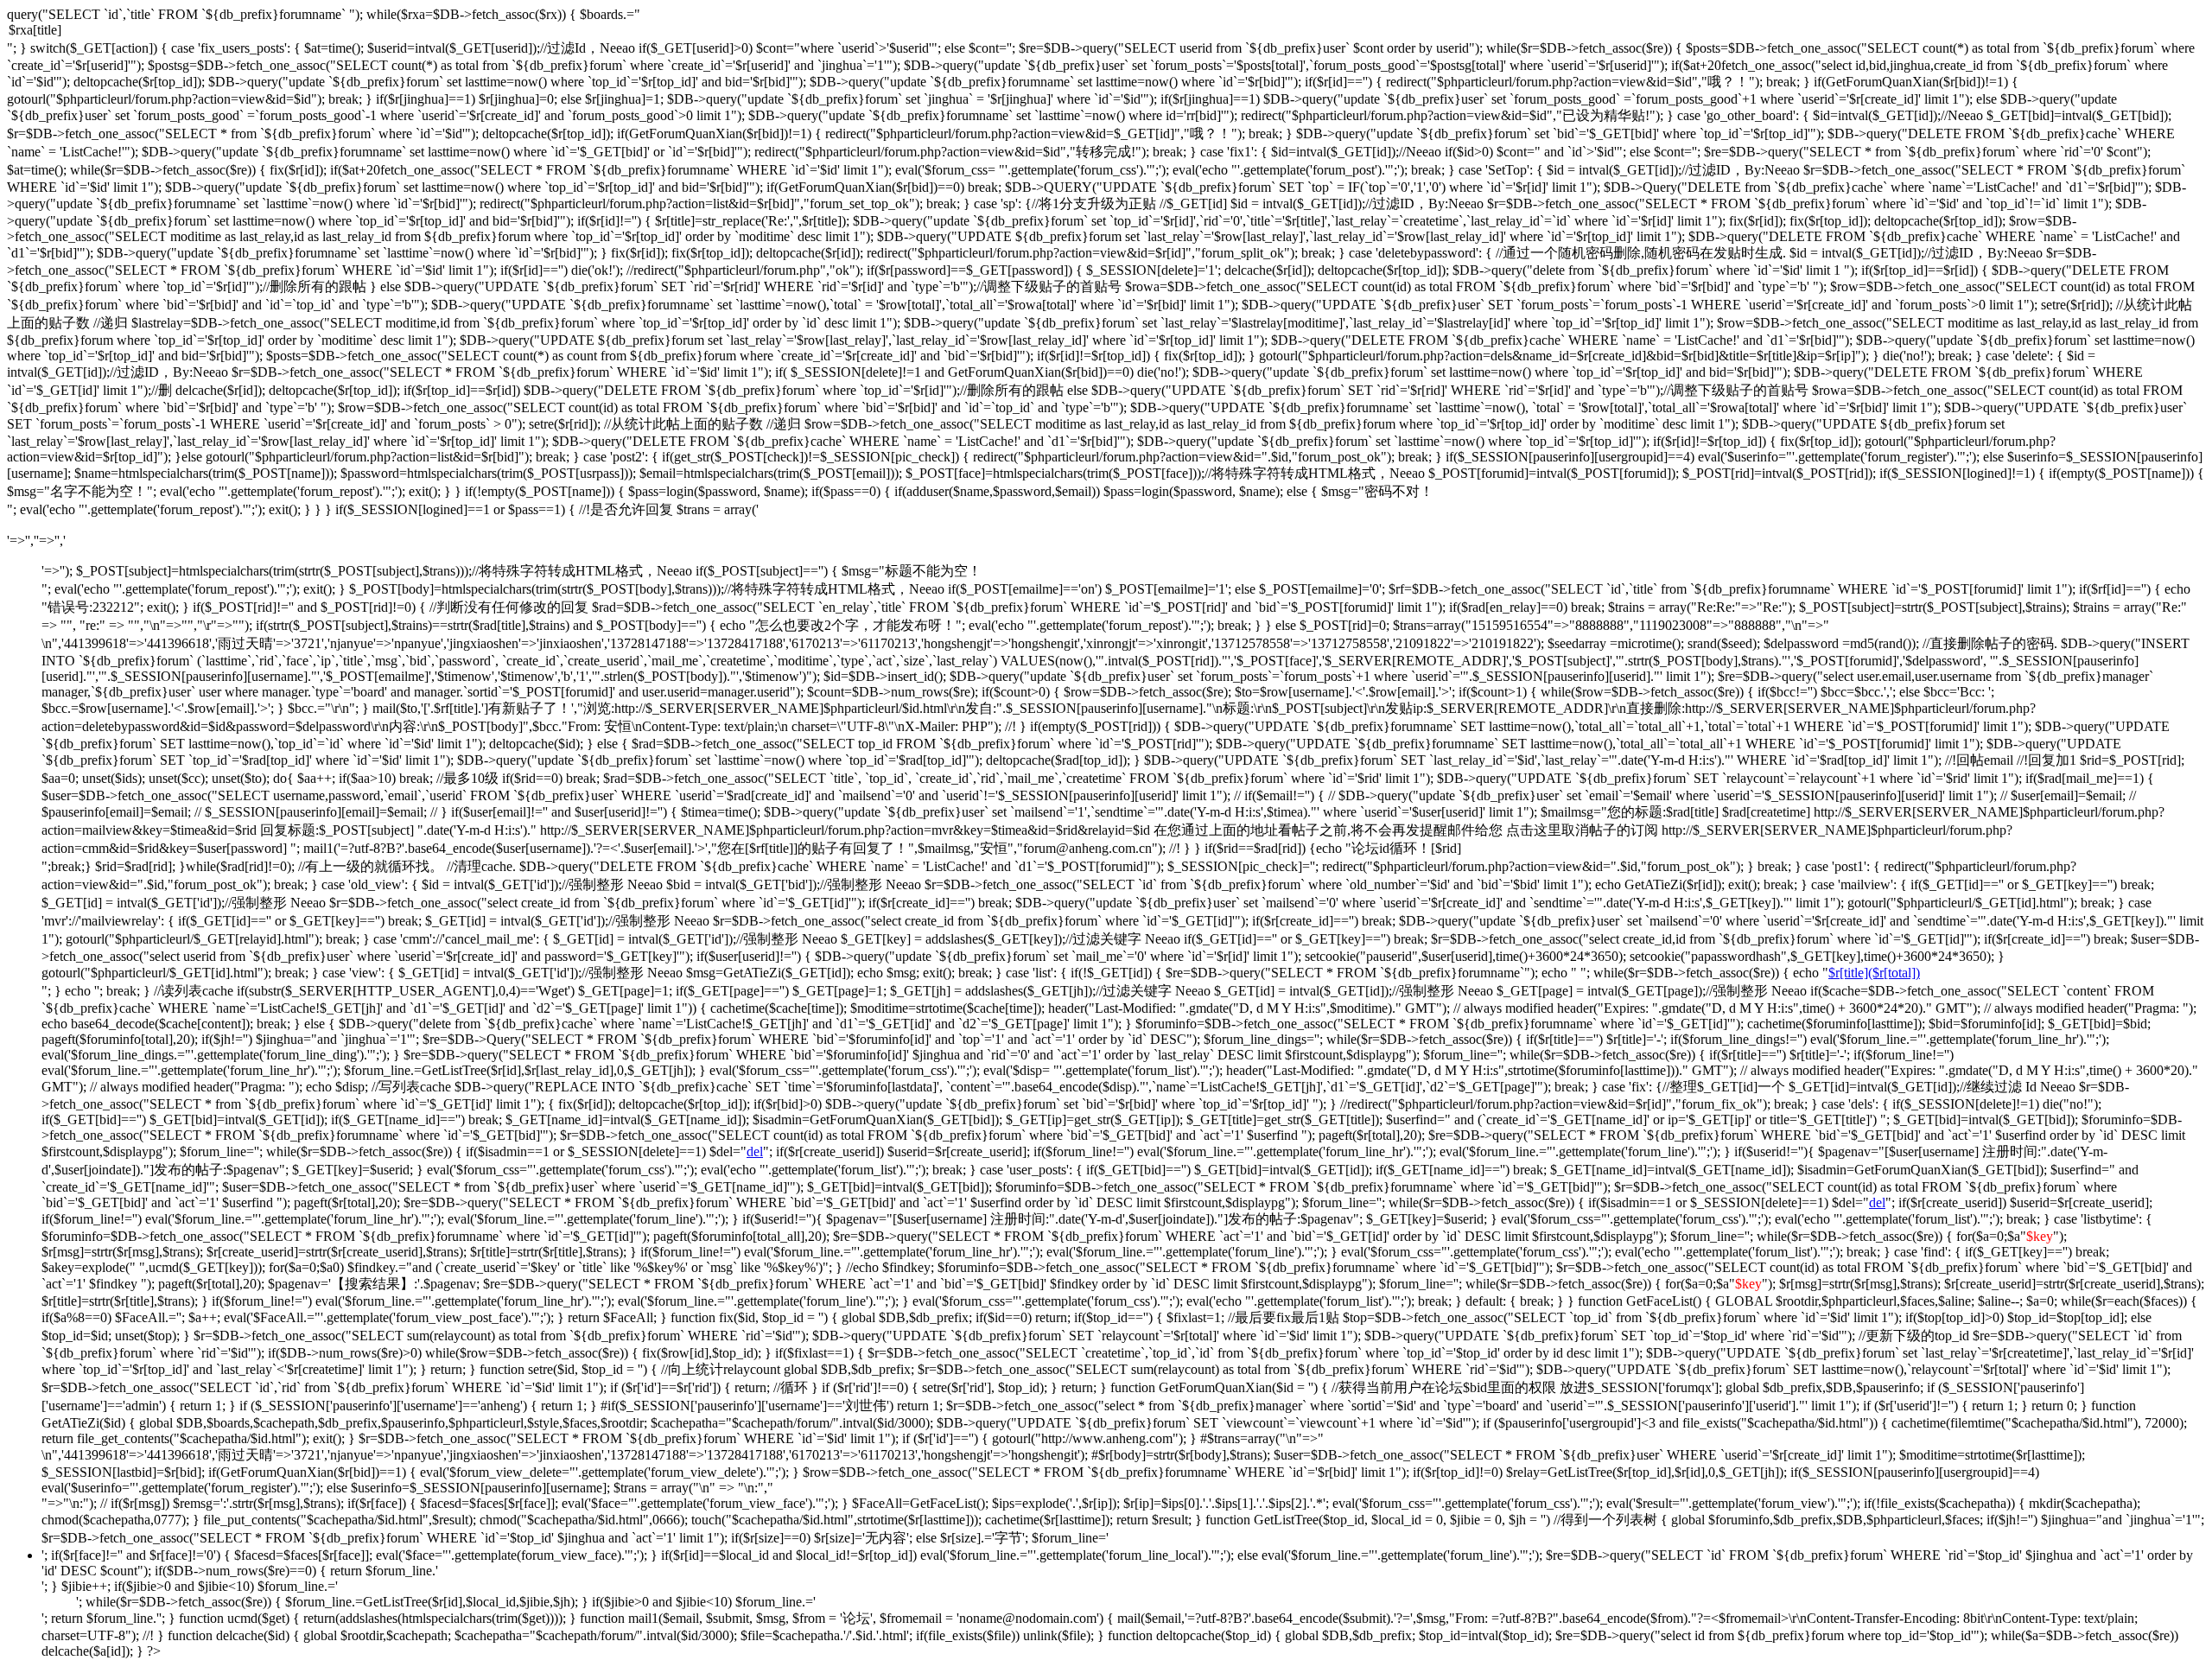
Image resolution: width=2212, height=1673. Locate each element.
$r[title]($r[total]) (1874, 973)
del (755, 1151)
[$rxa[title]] (1106, 31)
